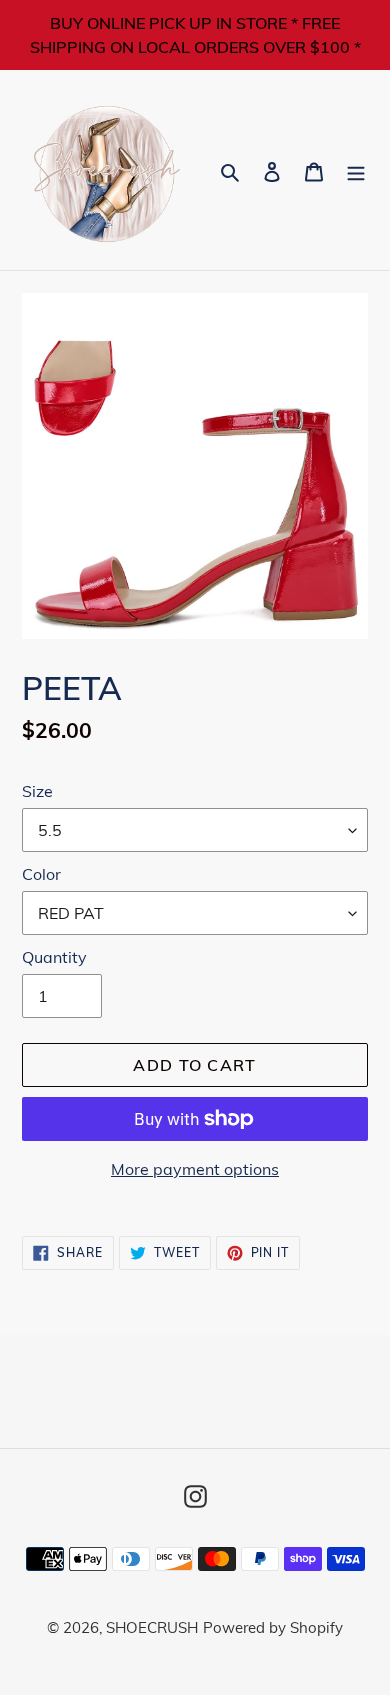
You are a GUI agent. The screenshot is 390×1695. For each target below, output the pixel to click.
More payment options (195, 1169)
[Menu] (356, 170)
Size (37, 791)
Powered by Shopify (273, 1627)
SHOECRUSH (152, 1627)
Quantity (54, 957)
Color (41, 874)
